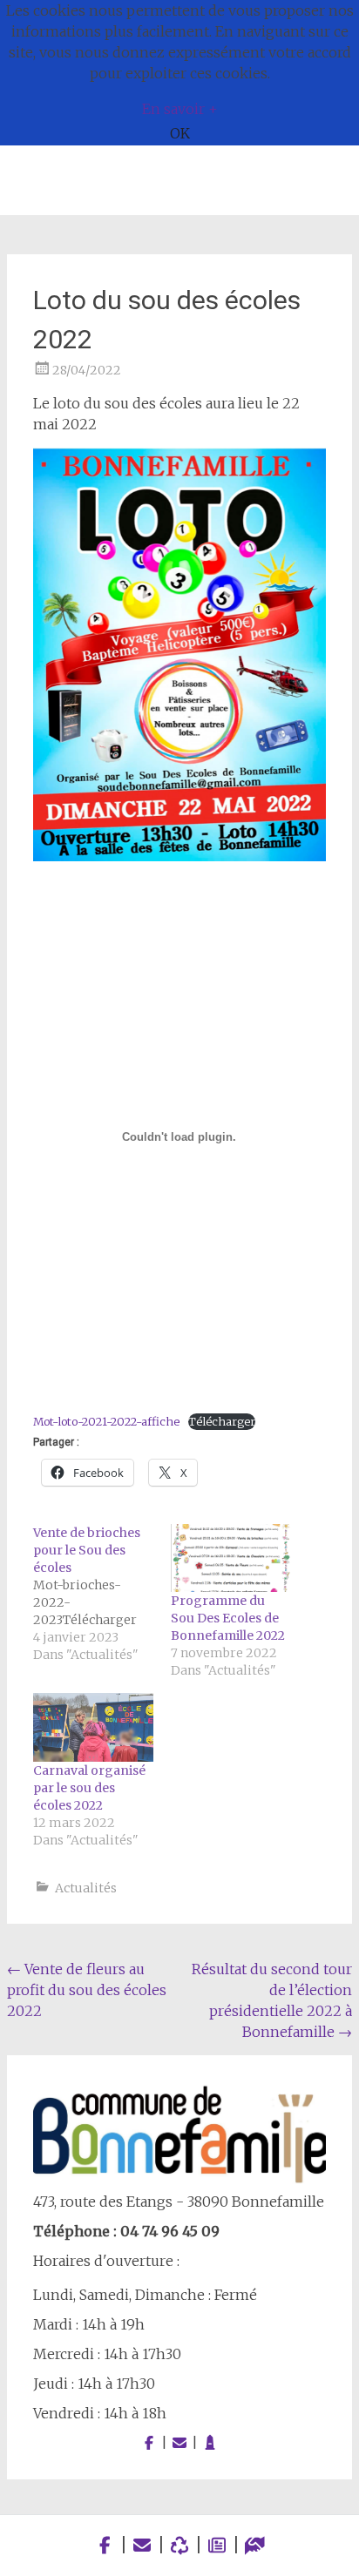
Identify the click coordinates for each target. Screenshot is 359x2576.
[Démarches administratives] (255, 2545)
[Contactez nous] (179, 2443)
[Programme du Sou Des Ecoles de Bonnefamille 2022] (231, 1558)
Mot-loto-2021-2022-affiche (106, 1421)
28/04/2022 (87, 370)
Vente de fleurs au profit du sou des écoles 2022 (87, 1990)
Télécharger (222, 1421)
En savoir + (180, 109)
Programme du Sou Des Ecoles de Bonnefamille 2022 (228, 1618)
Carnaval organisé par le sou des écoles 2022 (89, 1788)
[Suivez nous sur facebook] (149, 2443)
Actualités (86, 1888)
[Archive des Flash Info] (217, 2545)
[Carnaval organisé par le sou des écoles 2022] (93, 1727)
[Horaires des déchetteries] (180, 2545)
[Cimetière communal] (210, 2443)
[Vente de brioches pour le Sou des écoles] (102, 1594)
